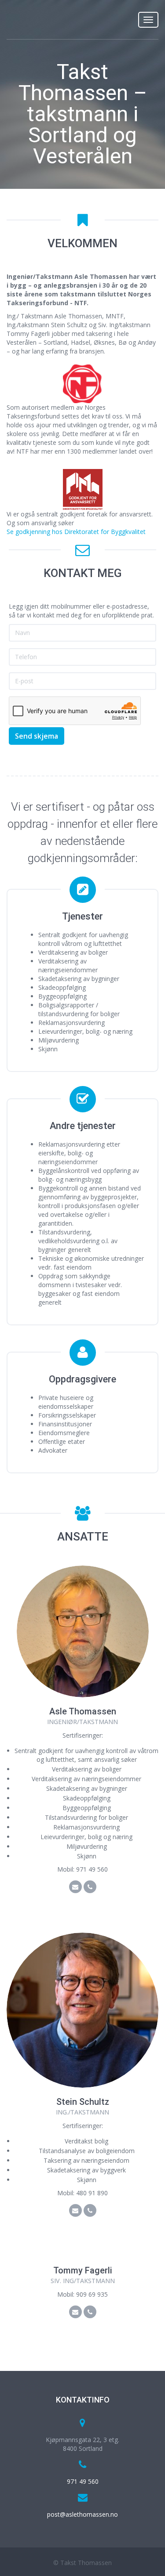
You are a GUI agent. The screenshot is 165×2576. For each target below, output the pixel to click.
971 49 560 (83, 2481)
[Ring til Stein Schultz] (90, 2210)
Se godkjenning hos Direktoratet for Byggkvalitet (76, 532)
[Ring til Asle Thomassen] (90, 1887)
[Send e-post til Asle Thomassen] (75, 1887)
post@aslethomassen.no (82, 2514)
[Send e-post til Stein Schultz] (75, 2210)
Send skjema (37, 736)
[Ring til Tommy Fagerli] (90, 2312)
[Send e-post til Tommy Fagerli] (75, 2312)
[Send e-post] (83, 1631)
